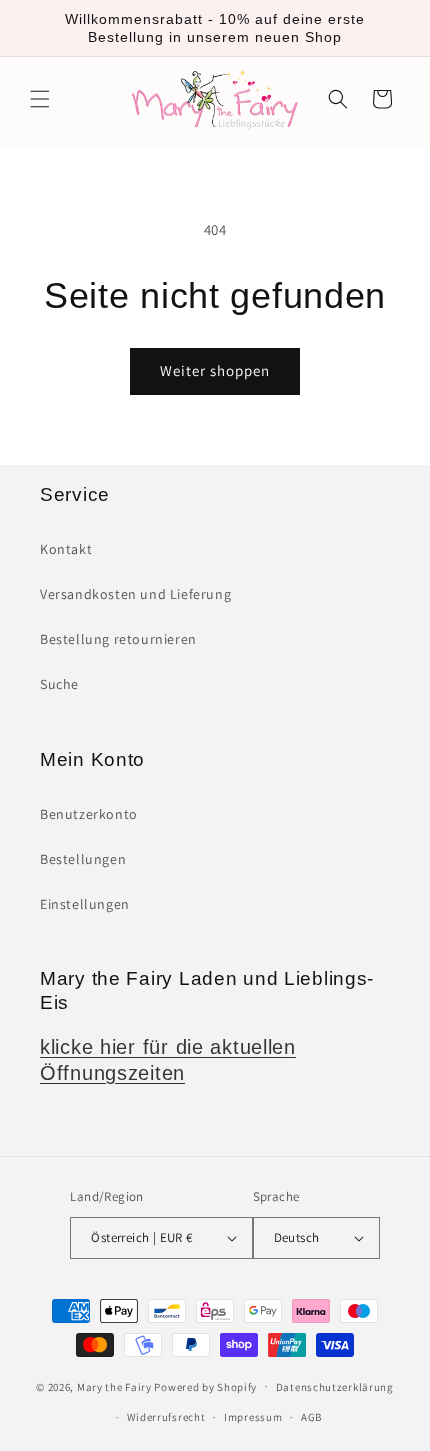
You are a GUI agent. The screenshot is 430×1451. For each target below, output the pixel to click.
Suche (59, 684)
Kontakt (66, 549)
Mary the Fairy (114, 1386)
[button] (40, 99)
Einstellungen (85, 904)
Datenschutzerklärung (335, 1387)
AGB (311, 1417)
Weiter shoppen (215, 370)
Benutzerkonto (89, 814)
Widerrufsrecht (166, 1417)
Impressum (253, 1417)
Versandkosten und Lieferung (135, 594)
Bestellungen (83, 859)
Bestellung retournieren (118, 639)
